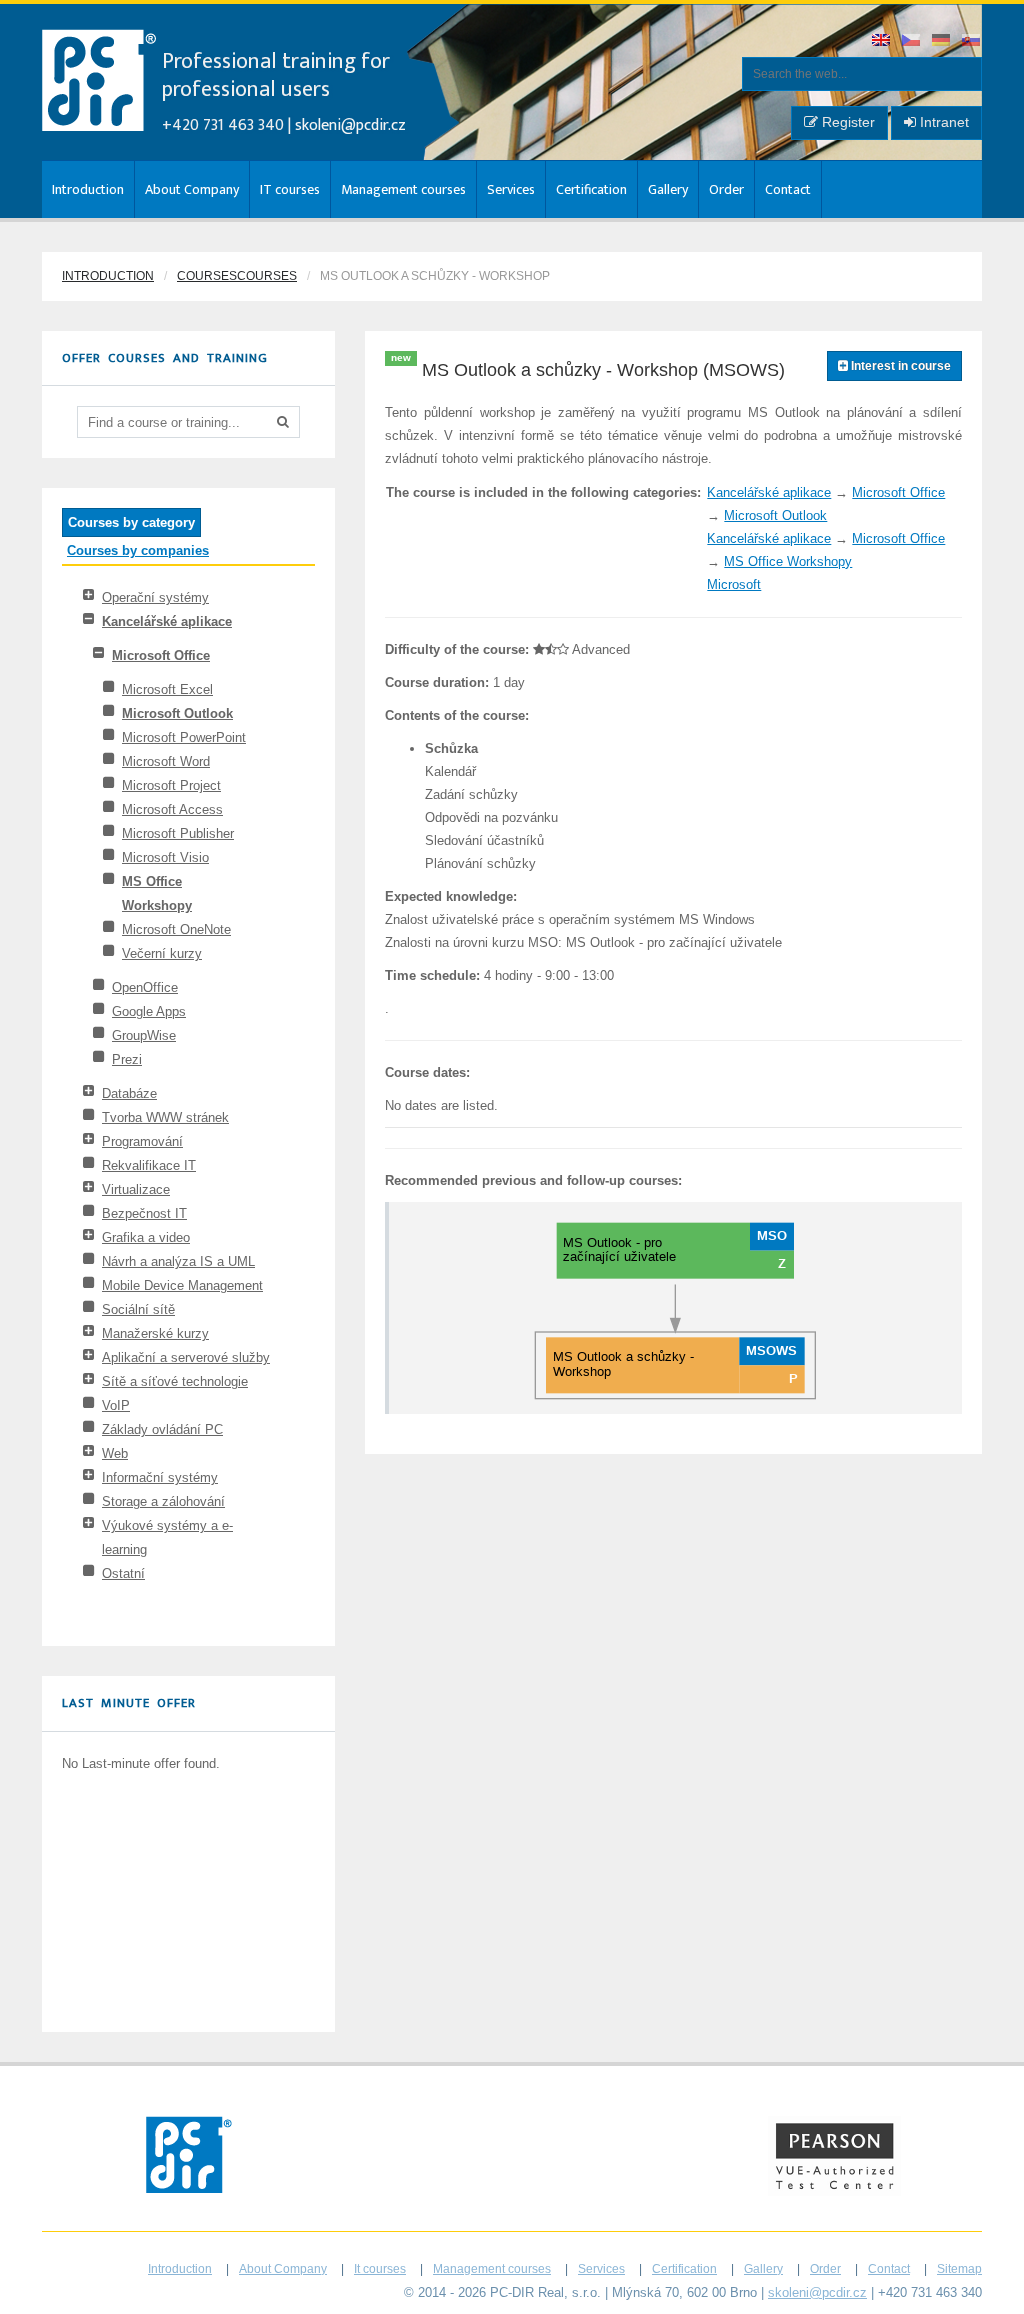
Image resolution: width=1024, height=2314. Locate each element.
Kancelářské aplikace (167, 621)
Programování (142, 1141)
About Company (192, 189)
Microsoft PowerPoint (184, 737)
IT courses (290, 189)
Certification (591, 189)
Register (846, 122)
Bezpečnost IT (144, 1213)
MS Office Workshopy (788, 561)
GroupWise (144, 1035)
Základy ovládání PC (162, 1429)
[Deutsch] (942, 41)
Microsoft (734, 584)
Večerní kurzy (162, 953)
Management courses (403, 189)
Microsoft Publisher (178, 833)
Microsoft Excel (167, 689)
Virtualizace (136, 1189)
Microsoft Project (171, 785)
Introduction (88, 189)
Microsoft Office (161, 655)
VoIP (116, 1405)
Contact (788, 189)
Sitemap (959, 2269)
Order (726, 189)
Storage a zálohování (163, 1501)
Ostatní (123, 1573)
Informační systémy (160, 1477)
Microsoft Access (172, 809)
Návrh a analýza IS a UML (178, 1261)
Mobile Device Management (182, 1285)
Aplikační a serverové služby (186, 1357)
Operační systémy (155, 597)
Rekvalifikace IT (149, 1165)
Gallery (668, 189)
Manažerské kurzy (155, 1333)
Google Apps (149, 1011)
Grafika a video (146, 1237)
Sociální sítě (138, 1309)
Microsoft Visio (165, 857)
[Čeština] (912, 41)
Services (511, 189)
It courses (380, 2269)
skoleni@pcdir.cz (350, 125)
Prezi (127, 1059)
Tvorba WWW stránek (165, 1117)
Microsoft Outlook (177, 713)
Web (115, 1453)
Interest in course (899, 366)
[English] (882, 41)
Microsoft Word (166, 761)
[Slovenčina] (972, 41)
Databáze (129, 1093)
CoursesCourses (237, 276)
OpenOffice (145, 987)
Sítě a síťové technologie (175, 1381)
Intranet (942, 122)
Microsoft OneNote (176, 929)
